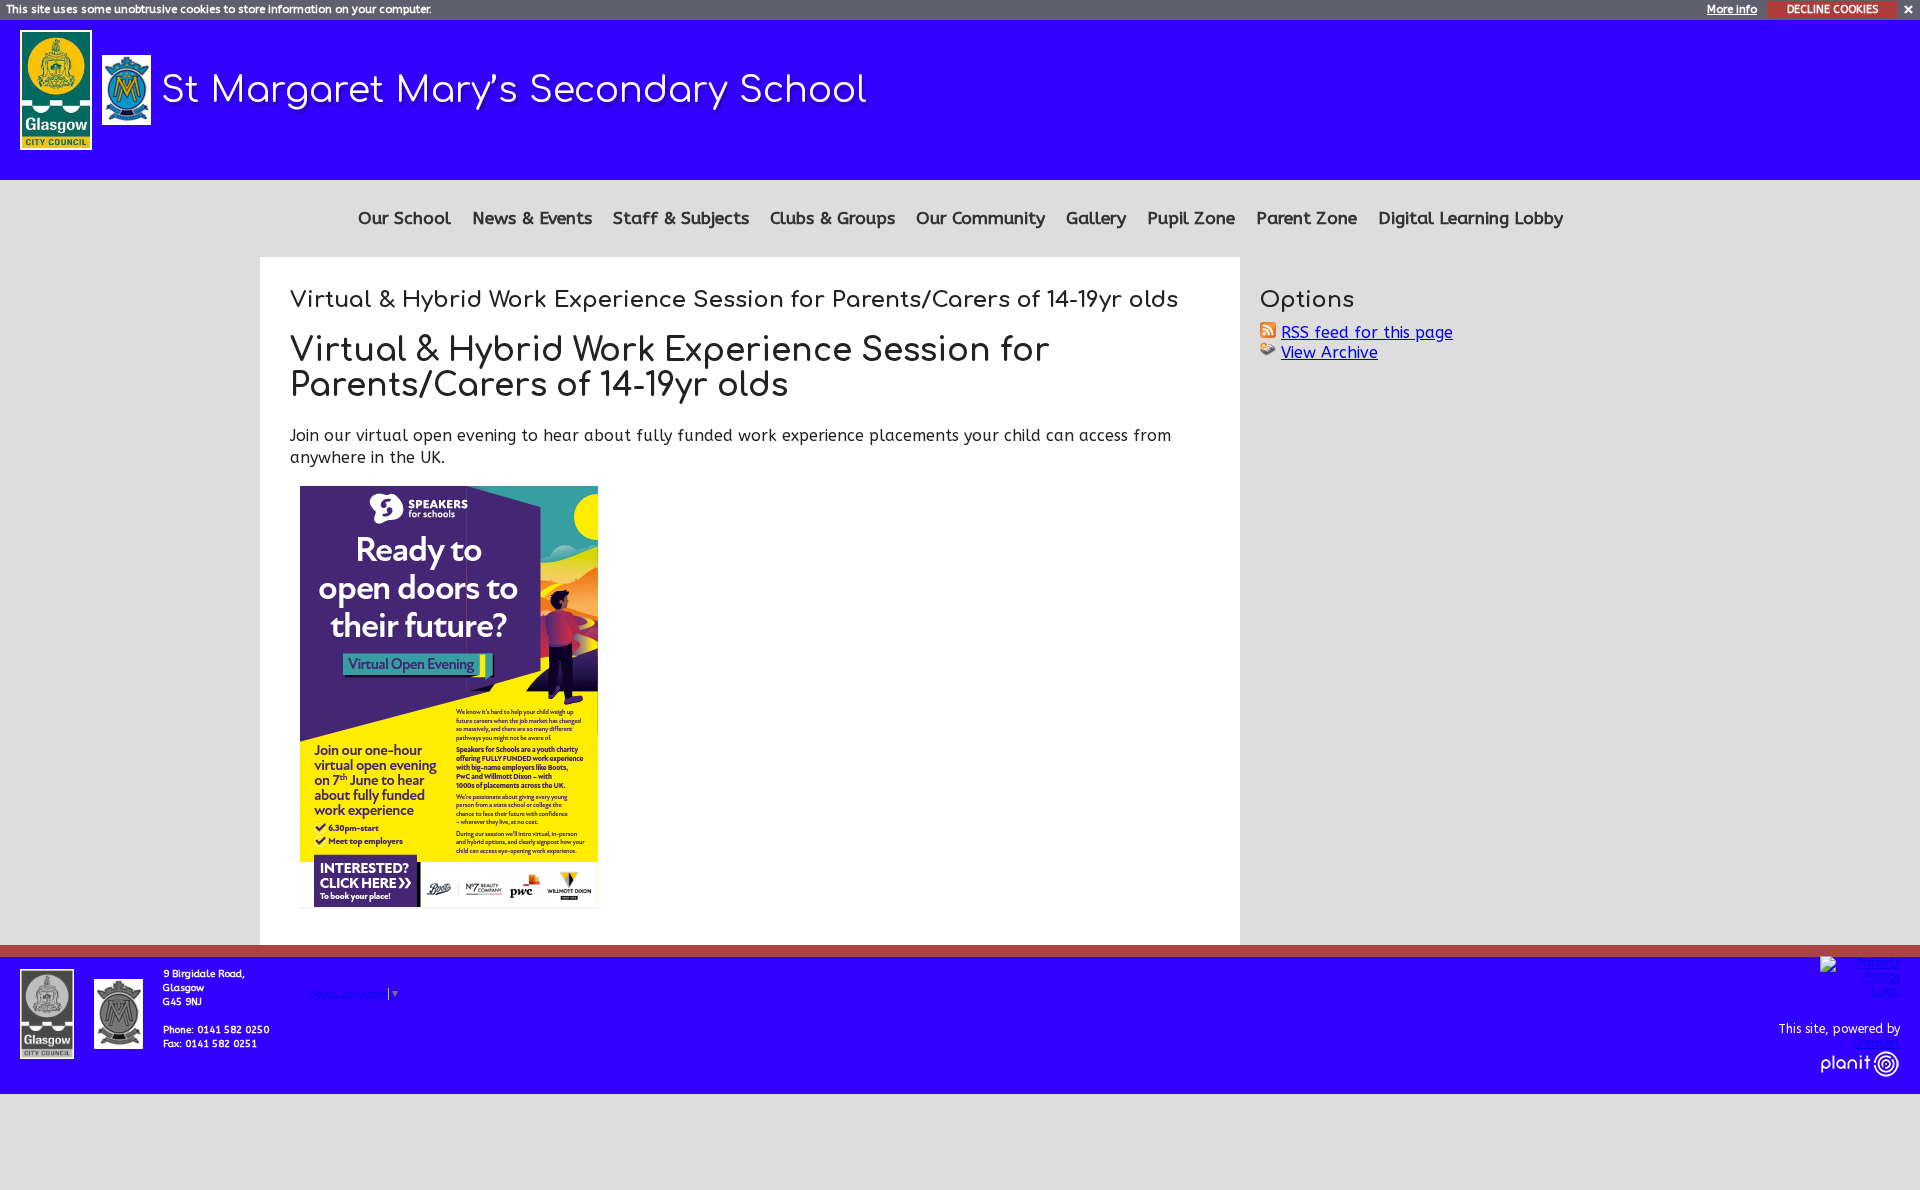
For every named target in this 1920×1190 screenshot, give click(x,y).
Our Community (980, 218)
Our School (404, 218)
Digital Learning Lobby (1470, 218)
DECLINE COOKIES (1832, 9)
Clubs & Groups (832, 218)
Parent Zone (1306, 218)
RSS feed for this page (1367, 332)
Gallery (1096, 218)
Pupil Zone (1191, 218)
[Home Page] (129, 88)
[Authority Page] (58, 88)
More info (1732, 9)
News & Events (532, 218)
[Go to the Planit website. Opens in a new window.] (1860, 1089)
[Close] (1909, 8)
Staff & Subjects (681, 218)
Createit (1876, 1043)
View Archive (1329, 352)
